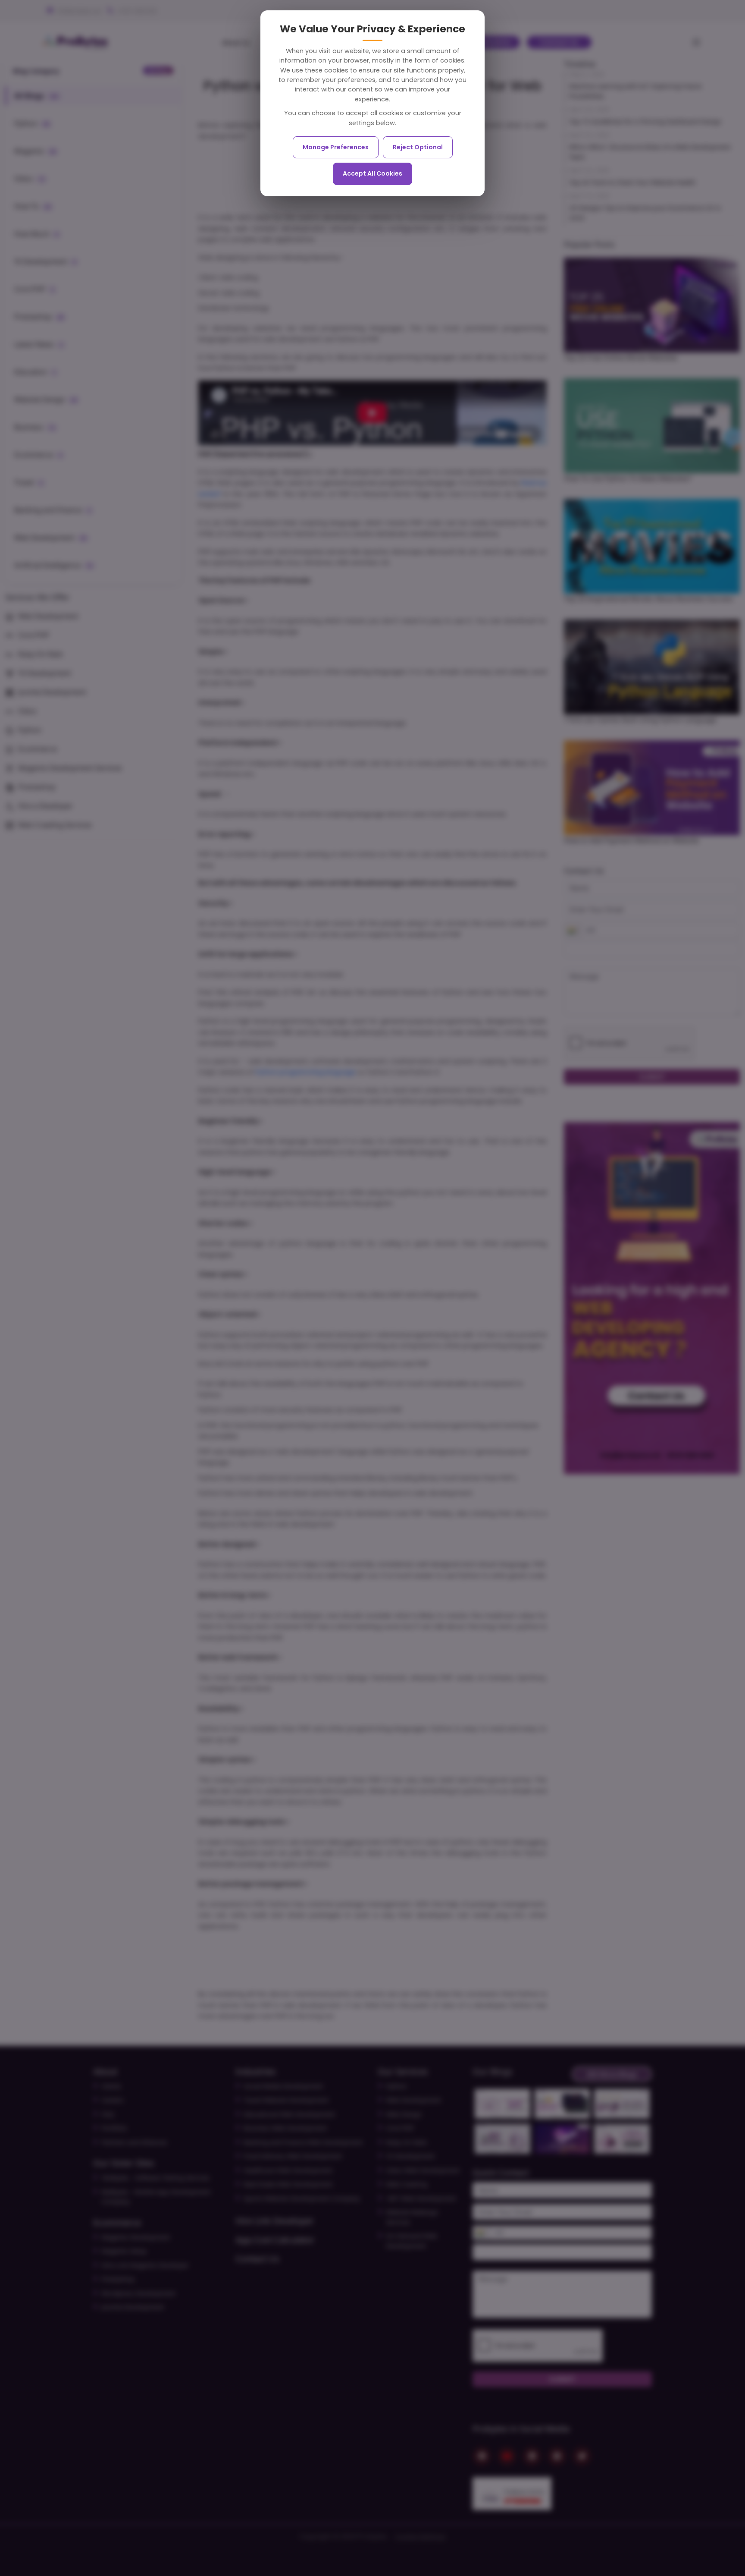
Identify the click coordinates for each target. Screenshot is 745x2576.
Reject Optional (418, 147)
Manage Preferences (336, 147)
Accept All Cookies (372, 173)
